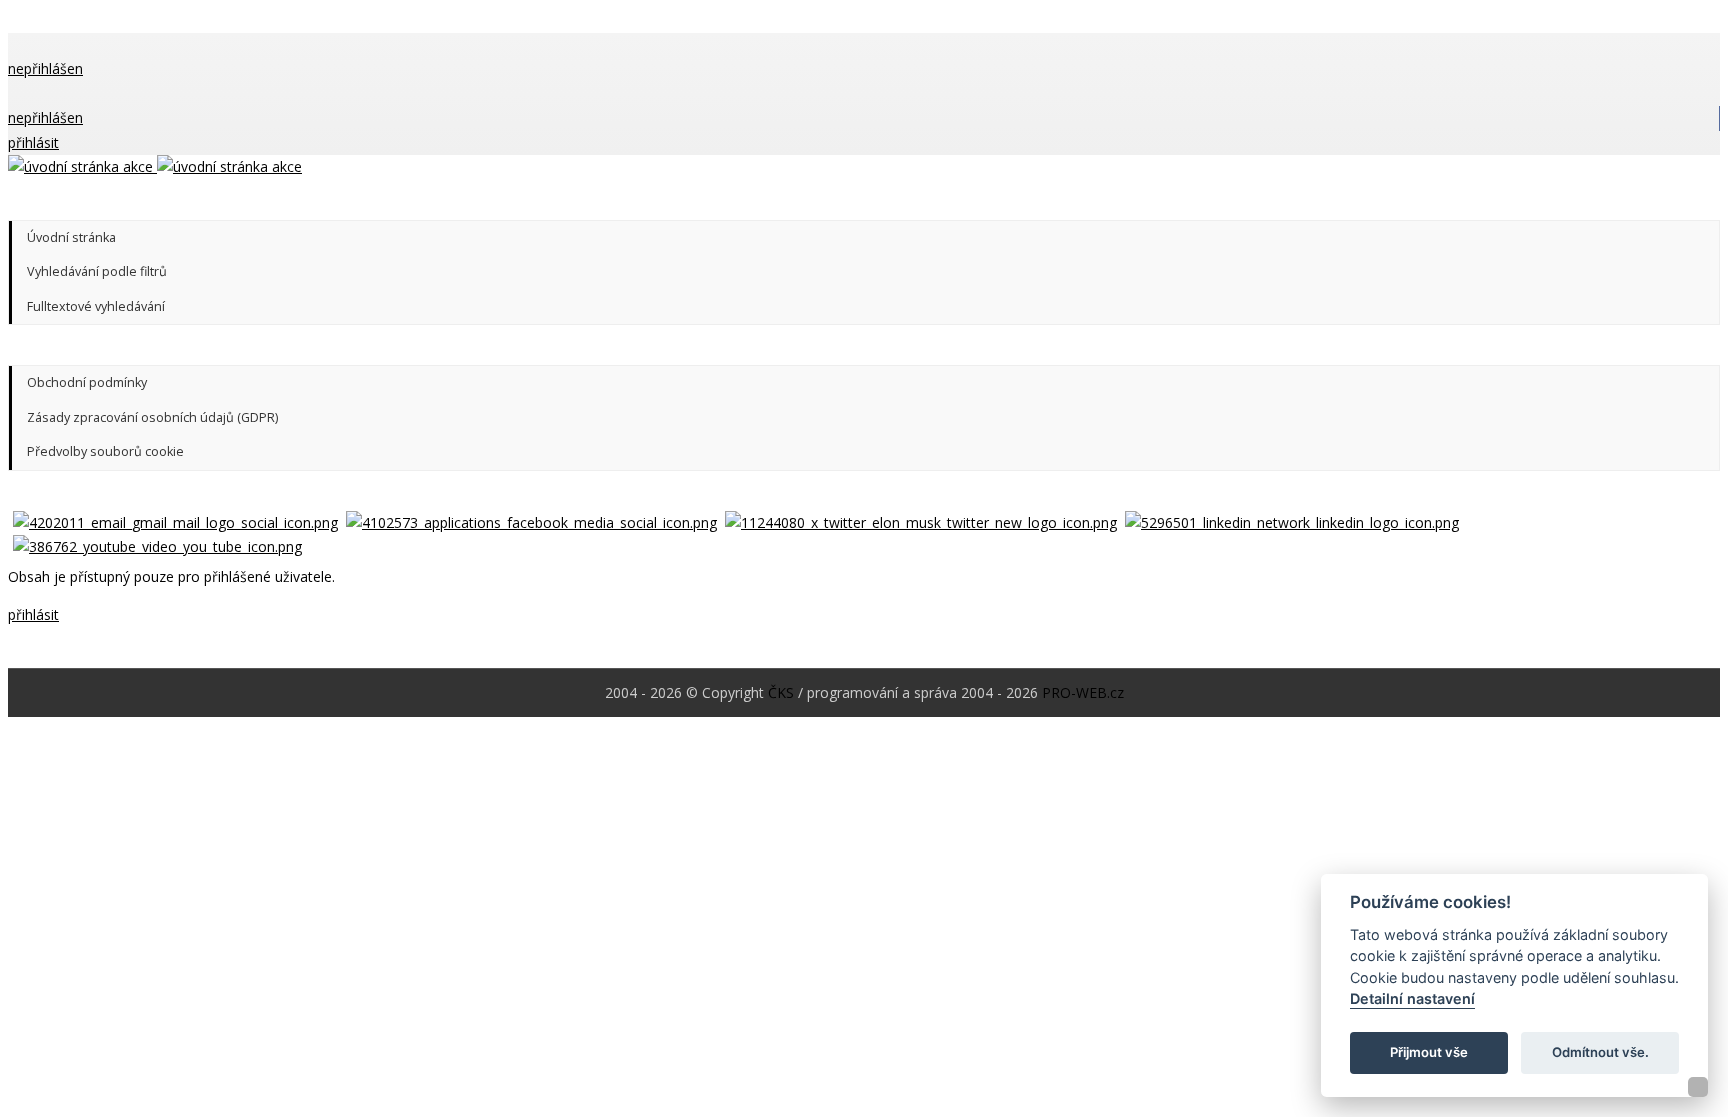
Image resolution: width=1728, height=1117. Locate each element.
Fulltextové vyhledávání (96, 306)
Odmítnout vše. (1600, 1053)
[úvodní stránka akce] (155, 166)
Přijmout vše (1429, 1053)
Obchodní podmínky (87, 382)
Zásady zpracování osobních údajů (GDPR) (152, 417)
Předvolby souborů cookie (105, 451)
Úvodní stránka (71, 237)
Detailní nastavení (1412, 999)
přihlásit (33, 142)
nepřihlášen (45, 68)
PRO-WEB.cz (1083, 692)
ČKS (781, 692)
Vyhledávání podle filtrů (97, 271)
